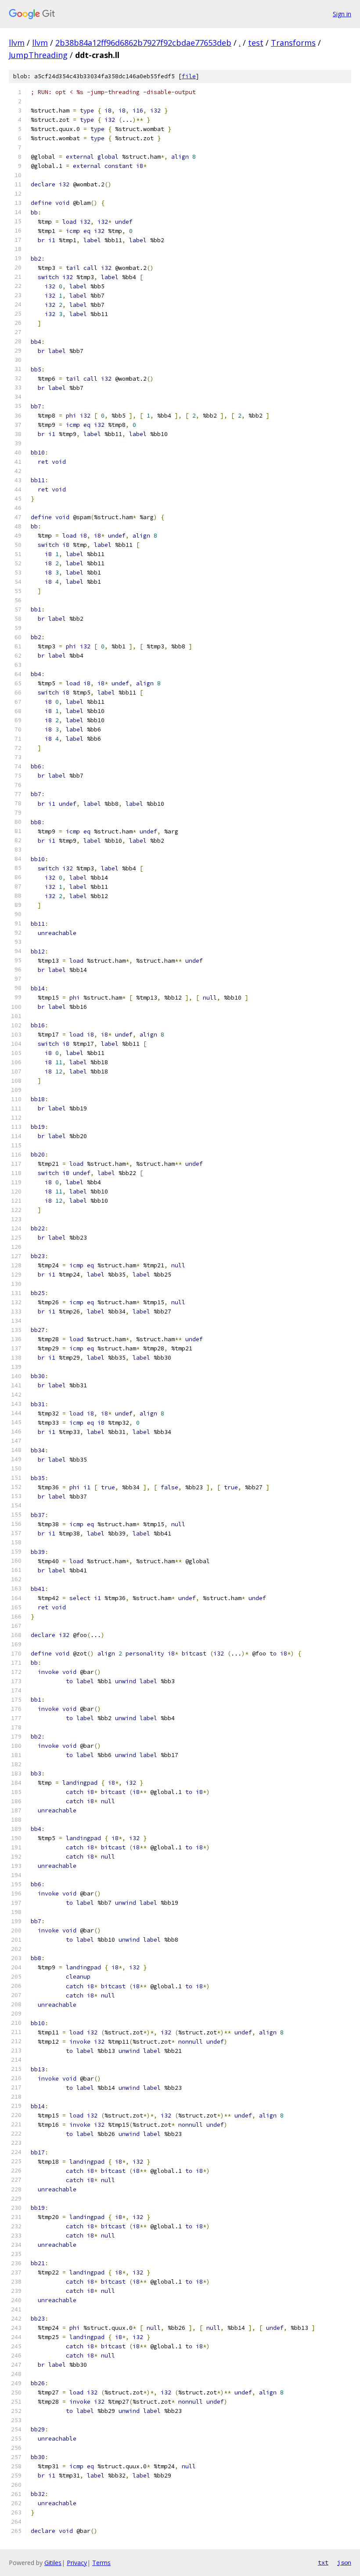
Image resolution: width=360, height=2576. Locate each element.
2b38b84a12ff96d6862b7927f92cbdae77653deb (143, 43)
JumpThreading (38, 55)
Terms (101, 2563)
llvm (17, 43)
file (189, 76)
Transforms (293, 43)
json (344, 2562)
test (256, 43)
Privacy (77, 2563)
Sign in (342, 14)
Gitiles (53, 2563)
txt (323, 2562)
